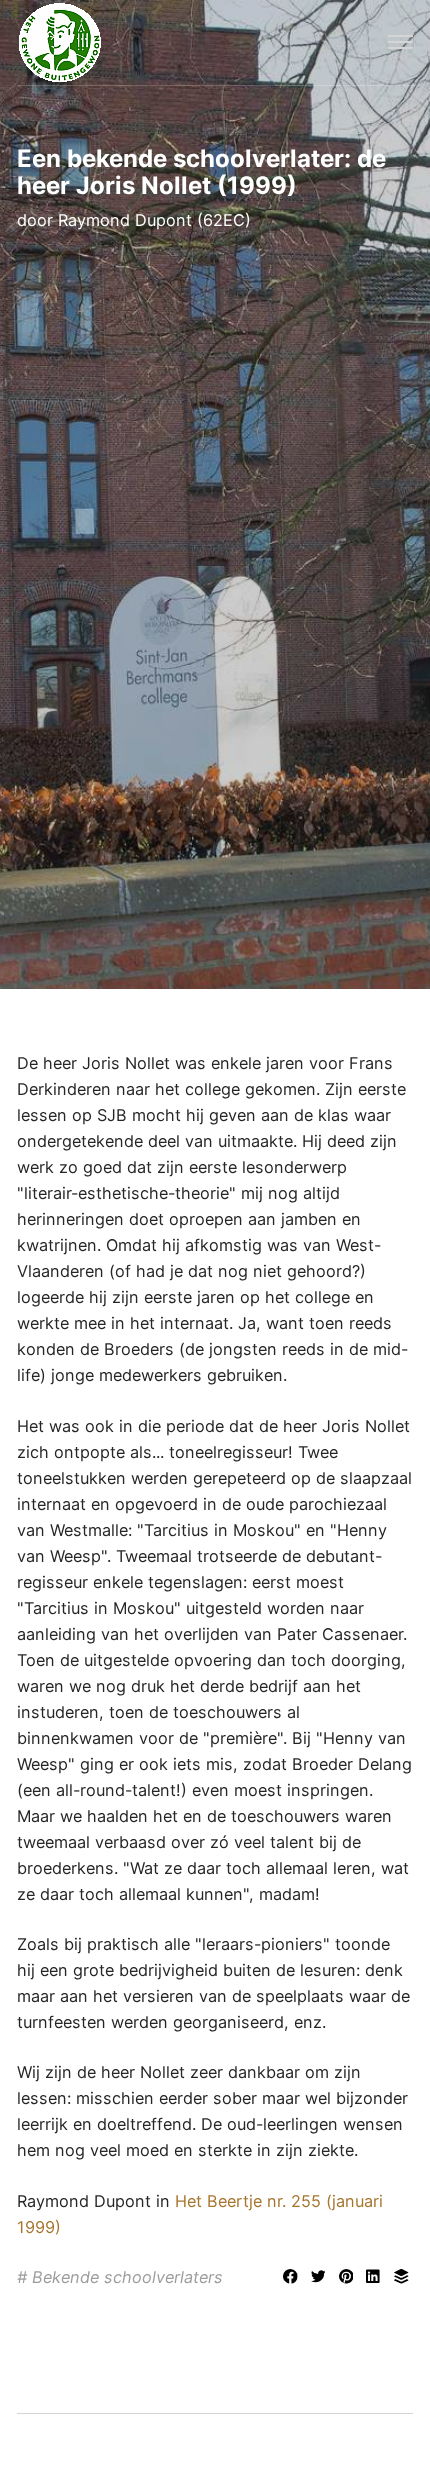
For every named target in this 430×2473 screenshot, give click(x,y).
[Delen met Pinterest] (349, 2278)
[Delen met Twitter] (321, 2278)
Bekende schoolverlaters (127, 2277)
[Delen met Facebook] (293, 2278)
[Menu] (400, 42)
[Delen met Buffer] (401, 2278)
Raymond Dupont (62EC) (154, 220)
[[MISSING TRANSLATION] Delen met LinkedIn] (376, 2278)
